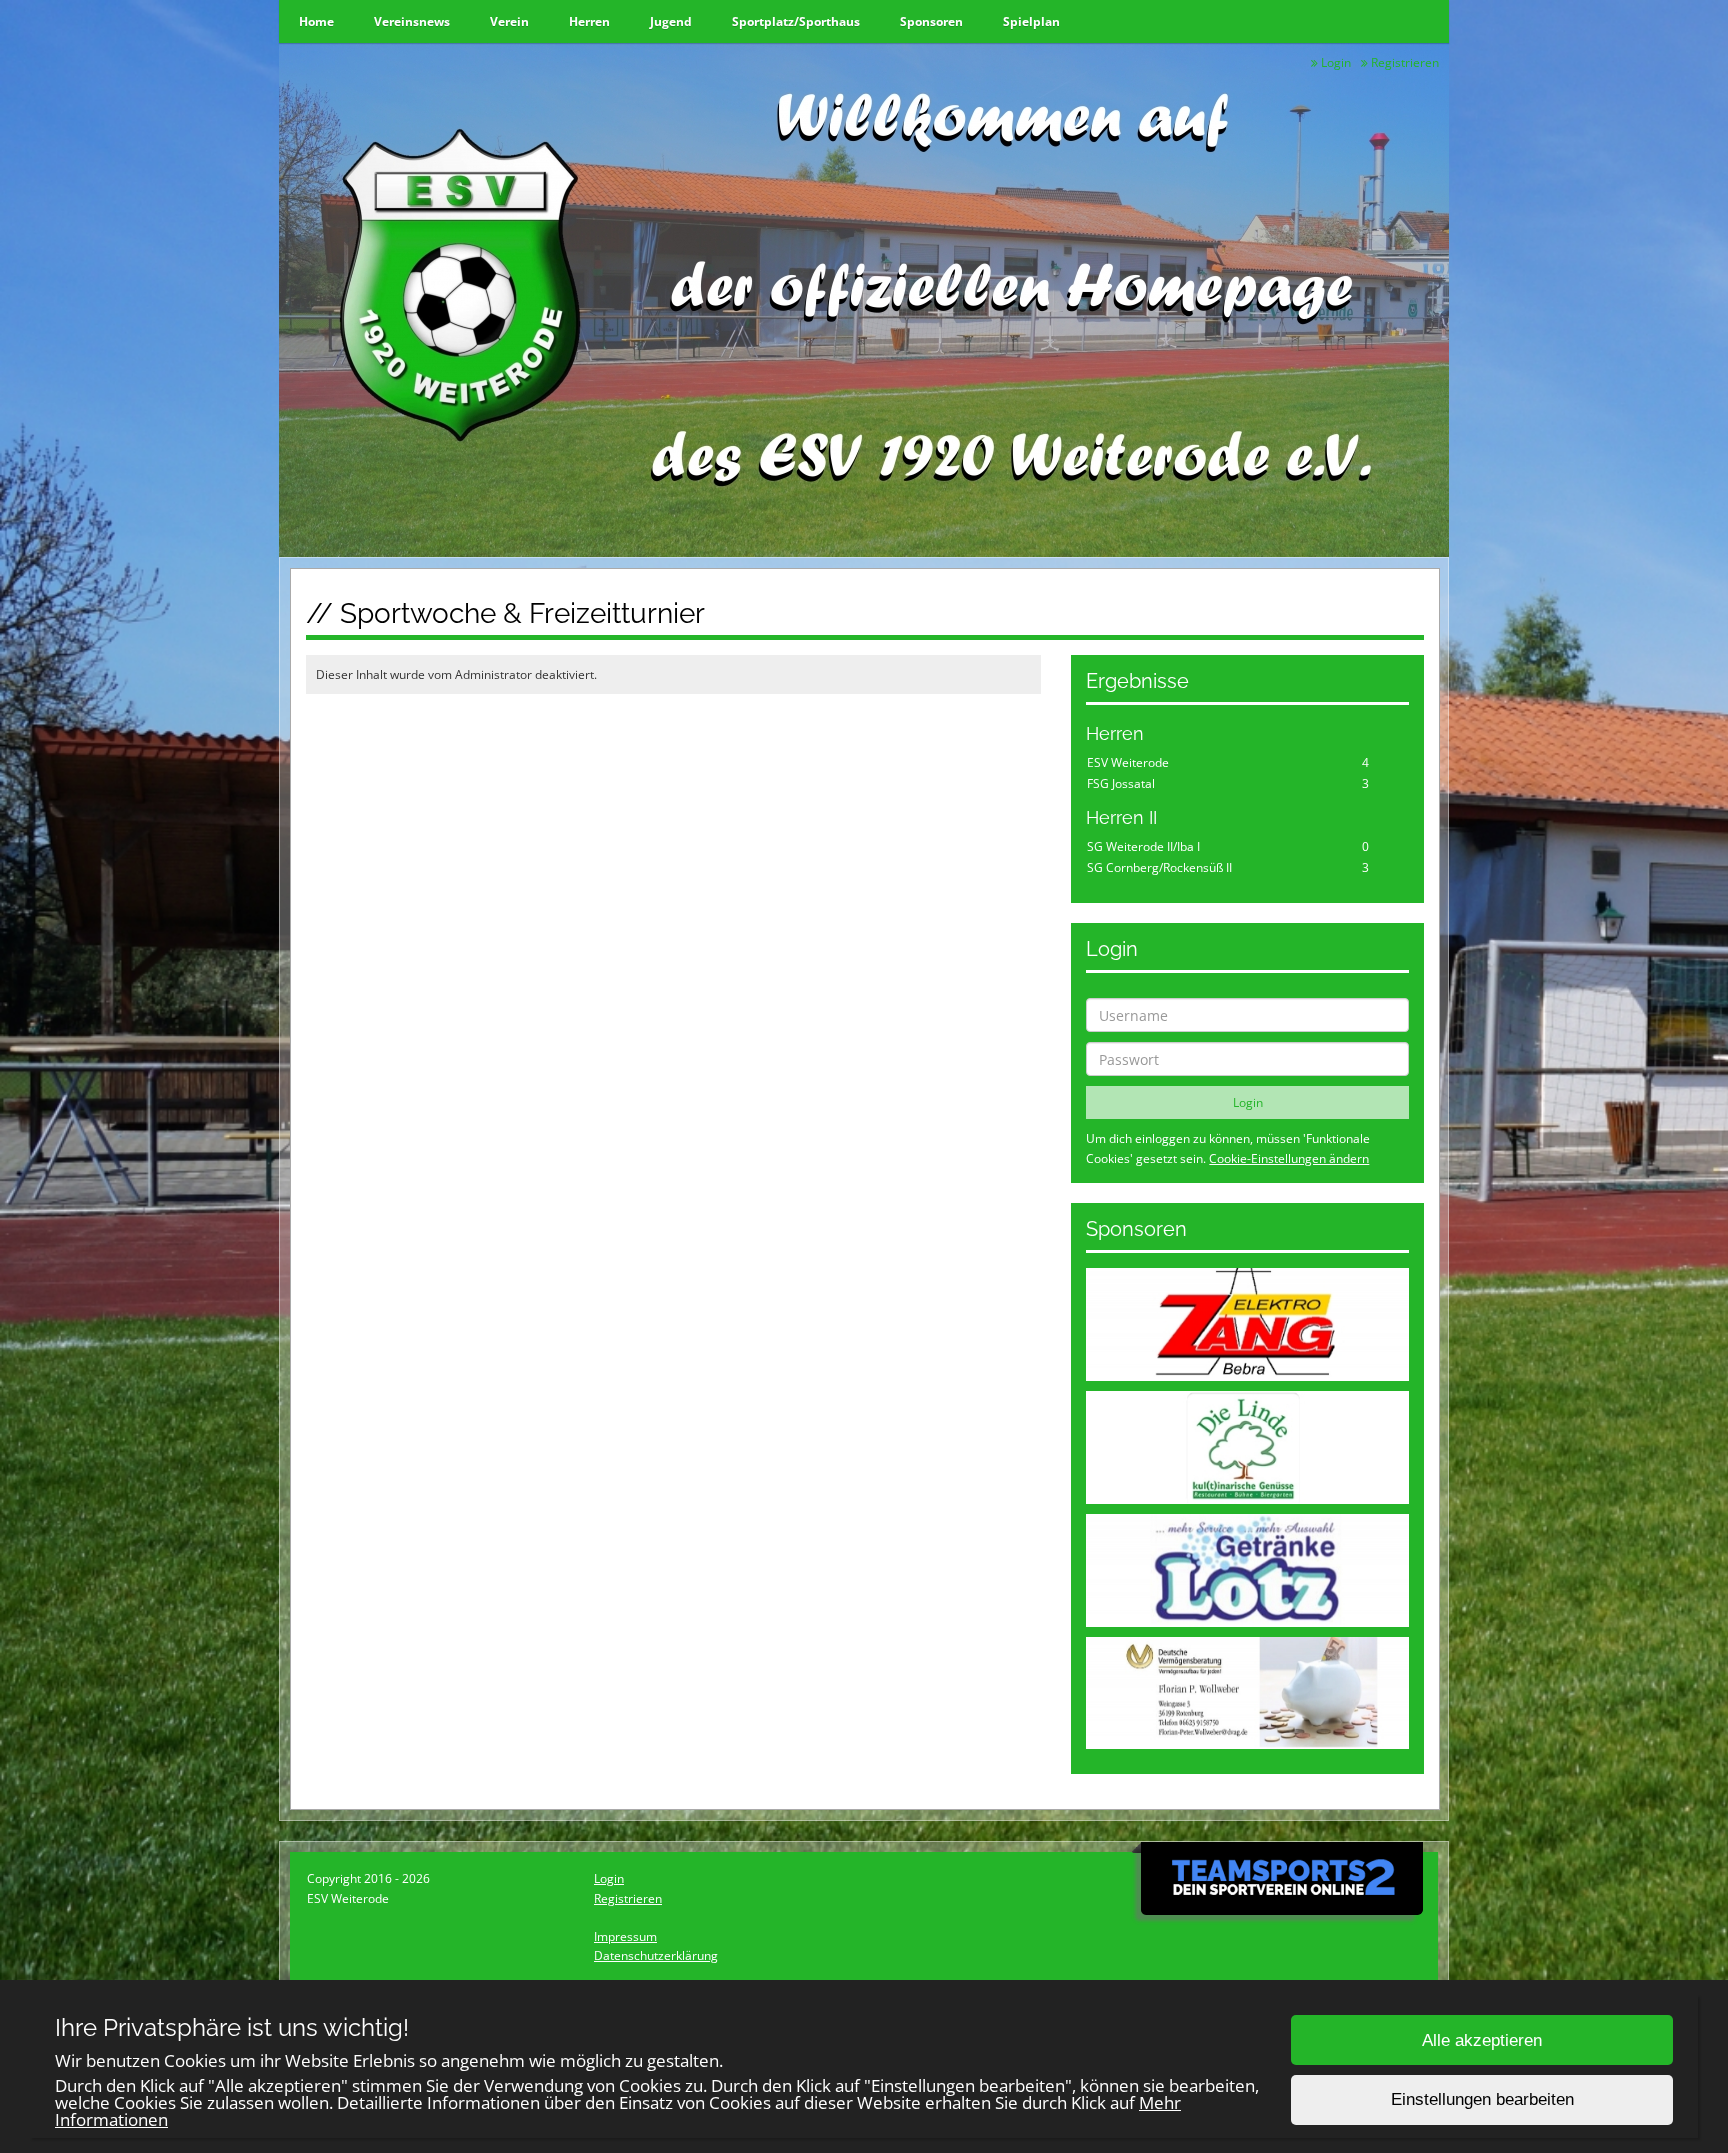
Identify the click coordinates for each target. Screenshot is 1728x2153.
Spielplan (1031, 21)
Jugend (671, 21)
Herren (589, 21)
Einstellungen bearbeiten (1482, 2100)
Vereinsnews (412, 21)
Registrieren (1403, 62)
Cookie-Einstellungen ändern (1289, 1158)
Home (316, 21)
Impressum (625, 1936)
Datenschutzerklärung (656, 1955)
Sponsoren (931, 21)
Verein (509, 21)
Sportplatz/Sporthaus (796, 21)
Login (1334, 62)
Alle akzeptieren (1482, 2040)
